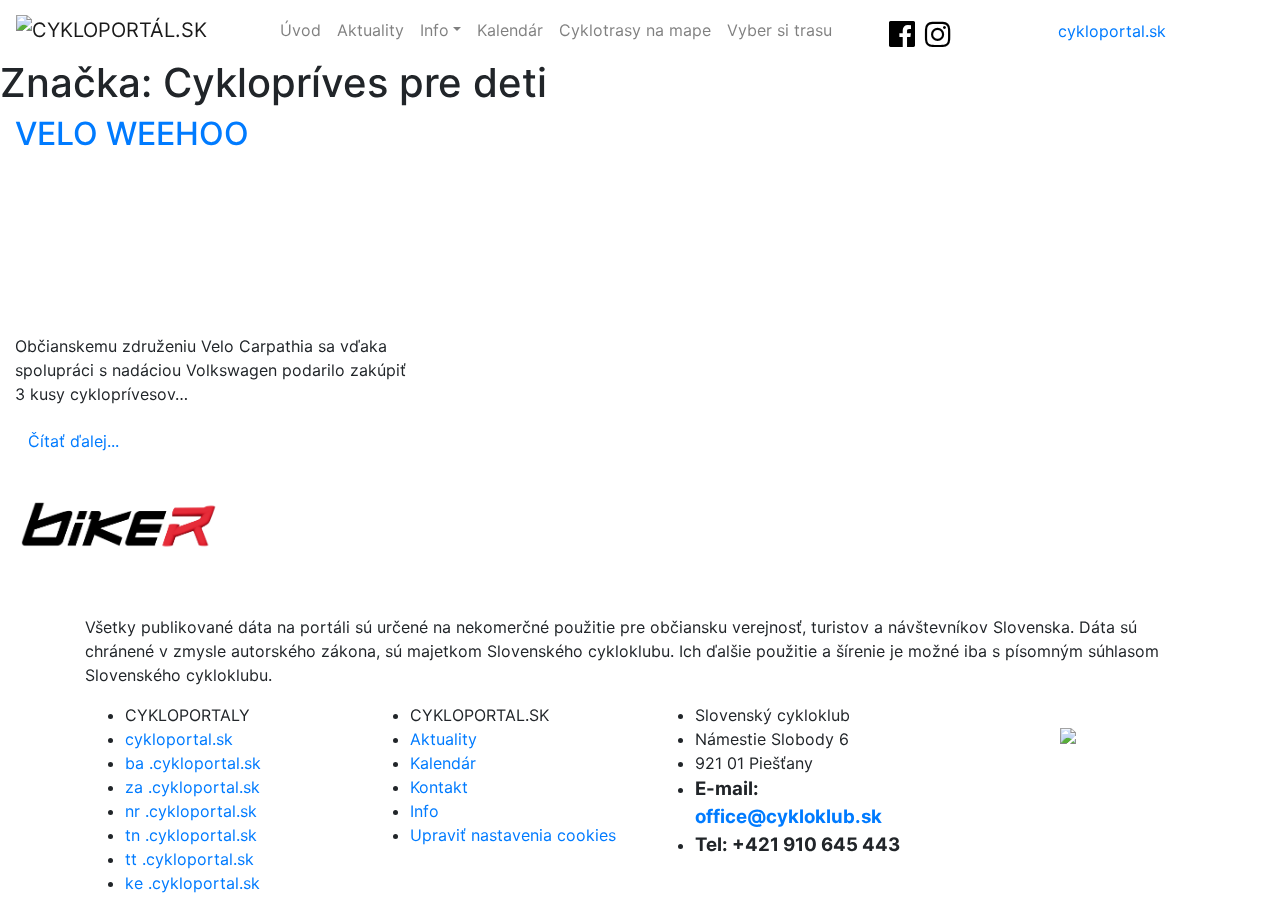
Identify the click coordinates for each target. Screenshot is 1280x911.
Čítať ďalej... (73, 441)
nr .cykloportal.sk (191, 811)
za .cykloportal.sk (192, 787)
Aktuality (370, 30)
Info (434, 30)
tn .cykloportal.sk (191, 835)
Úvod (300, 30)
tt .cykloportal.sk (189, 859)
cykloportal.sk (1112, 31)
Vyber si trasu (779, 30)
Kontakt (439, 787)
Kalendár (510, 30)
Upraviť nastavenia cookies (513, 835)
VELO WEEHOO (132, 133)
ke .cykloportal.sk (192, 883)
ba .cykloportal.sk (193, 763)
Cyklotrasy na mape (635, 30)
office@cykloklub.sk (788, 816)
